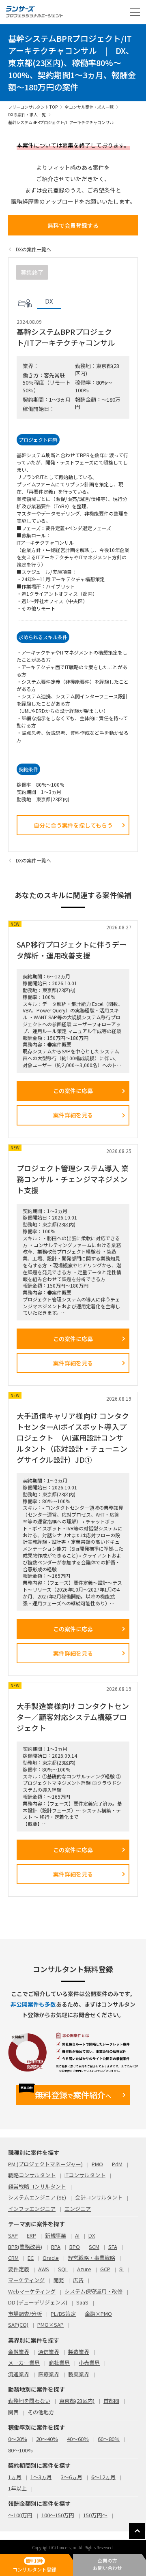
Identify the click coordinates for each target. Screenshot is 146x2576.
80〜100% (20, 2450)
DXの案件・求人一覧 (27, 114)
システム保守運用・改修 (93, 2291)
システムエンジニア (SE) (37, 2197)
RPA (56, 2247)
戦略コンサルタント (32, 2175)
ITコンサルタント (85, 2175)
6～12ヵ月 (103, 2477)
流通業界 (19, 2374)
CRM (13, 2258)
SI (121, 2269)
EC (31, 2258)
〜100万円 (20, 2515)
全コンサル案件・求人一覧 (89, 107)
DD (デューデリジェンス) (38, 2302)
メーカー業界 (24, 2363)
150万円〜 (95, 2515)
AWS (44, 2269)
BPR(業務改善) (25, 2247)
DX (92, 2235)
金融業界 (19, 2352)
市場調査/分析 (25, 2314)
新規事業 (56, 2235)
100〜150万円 (58, 2515)
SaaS (82, 2302)
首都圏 (111, 2401)
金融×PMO (98, 2314)
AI (77, 2235)
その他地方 (41, 2412)
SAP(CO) (18, 2325)
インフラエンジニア (32, 2209)
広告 (78, 2280)
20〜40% (47, 2439)
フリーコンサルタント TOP (33, 107)
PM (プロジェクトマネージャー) (45, 2164)
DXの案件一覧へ (33, 249)
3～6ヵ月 (72, 2477)
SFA (113, 2247)
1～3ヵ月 (41, 2477)
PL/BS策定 (63, 2314)
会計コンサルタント (99, 2197)
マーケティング (26, 2280)
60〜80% (109, 2439)
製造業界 (79, 2352)
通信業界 (49, 2352)
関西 (13, 2412)
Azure (84, 2269)
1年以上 (17, 2488)
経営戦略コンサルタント (37, 2186)
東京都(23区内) (77, 2401)
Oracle (51, 2258)
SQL (63, 2269)
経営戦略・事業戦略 (91, 2258)
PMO (97, 2164)
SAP (13, 2235)
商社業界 (59, 2363)
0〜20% (18, 2439)
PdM (117, 2164)
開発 (59, 2280)
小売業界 (89, 2363)
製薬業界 (79, 2374)
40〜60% (78, 2439)
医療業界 (49, 2374)
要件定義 (19, 2269)
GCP (105, 2269)
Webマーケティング (32, 2291)
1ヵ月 (15, 2477)
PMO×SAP (50, 2325)
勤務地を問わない (29, 2401)
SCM (94, 2247)
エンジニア (78, 2209)
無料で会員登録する (73, 225)
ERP (31, 2235)
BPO (75, 2247)
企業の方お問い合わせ (107, 2564)
